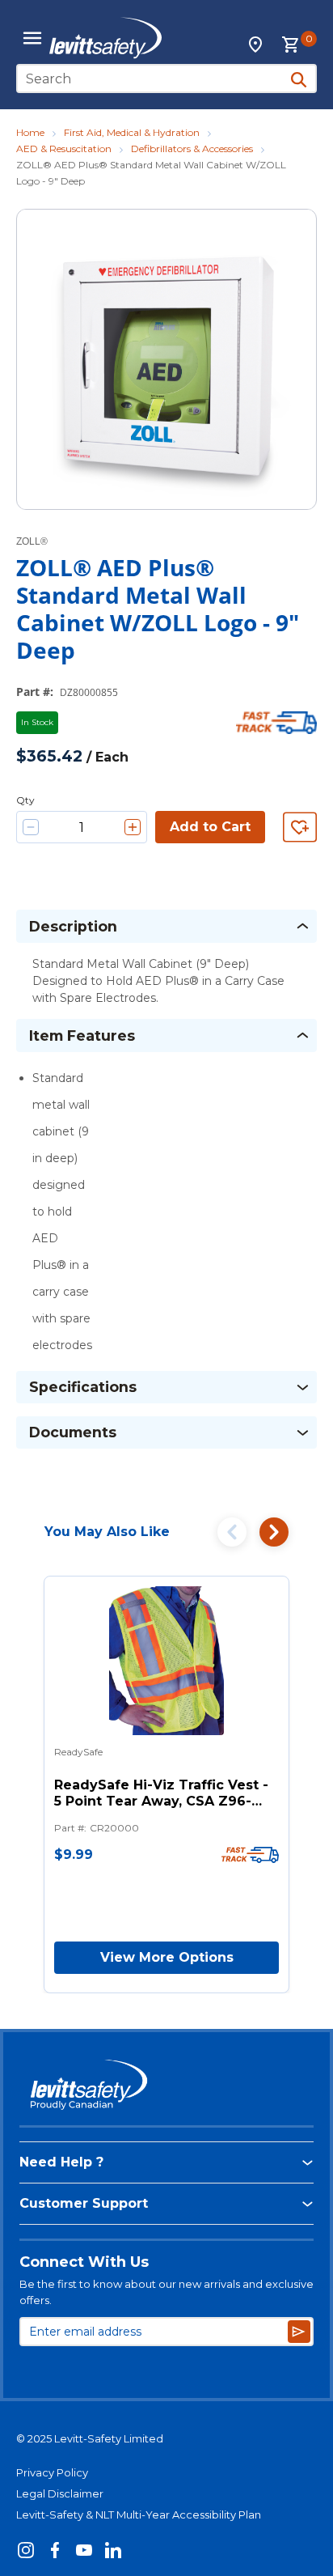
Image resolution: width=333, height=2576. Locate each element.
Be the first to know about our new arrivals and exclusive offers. (166, 2292)
